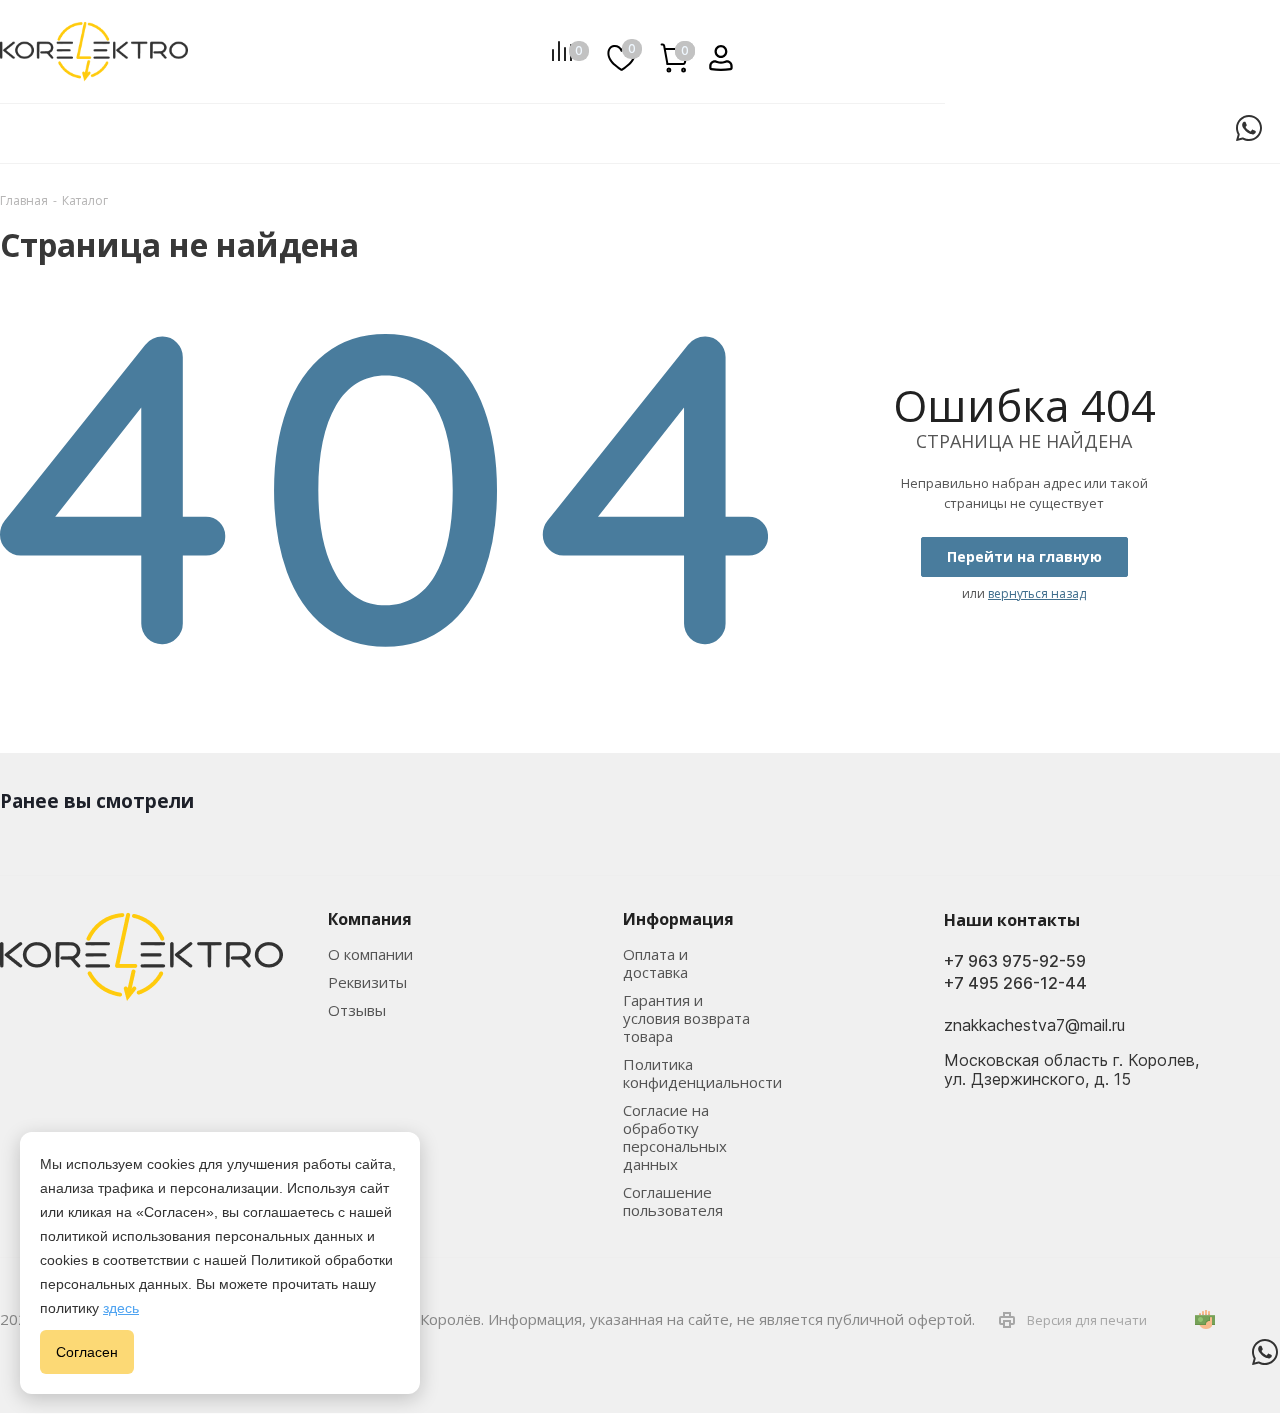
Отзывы (357, 1010)
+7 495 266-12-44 (1015, 983)
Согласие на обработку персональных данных (675, 1137)
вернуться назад (1037, 593)
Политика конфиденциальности (702, 1073)
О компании (370, 954)
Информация (678, 919)
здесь (121, 1308)
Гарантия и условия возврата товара (686, 1018)
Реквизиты (367, 982)
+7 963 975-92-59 (1015, 961)
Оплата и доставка (655, 963)
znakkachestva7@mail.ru (1034, 1025)
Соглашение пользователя (673, 1201)
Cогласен (87, 1352)
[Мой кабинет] (713, 51)
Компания (370, 919)
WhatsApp (1249, 128)
